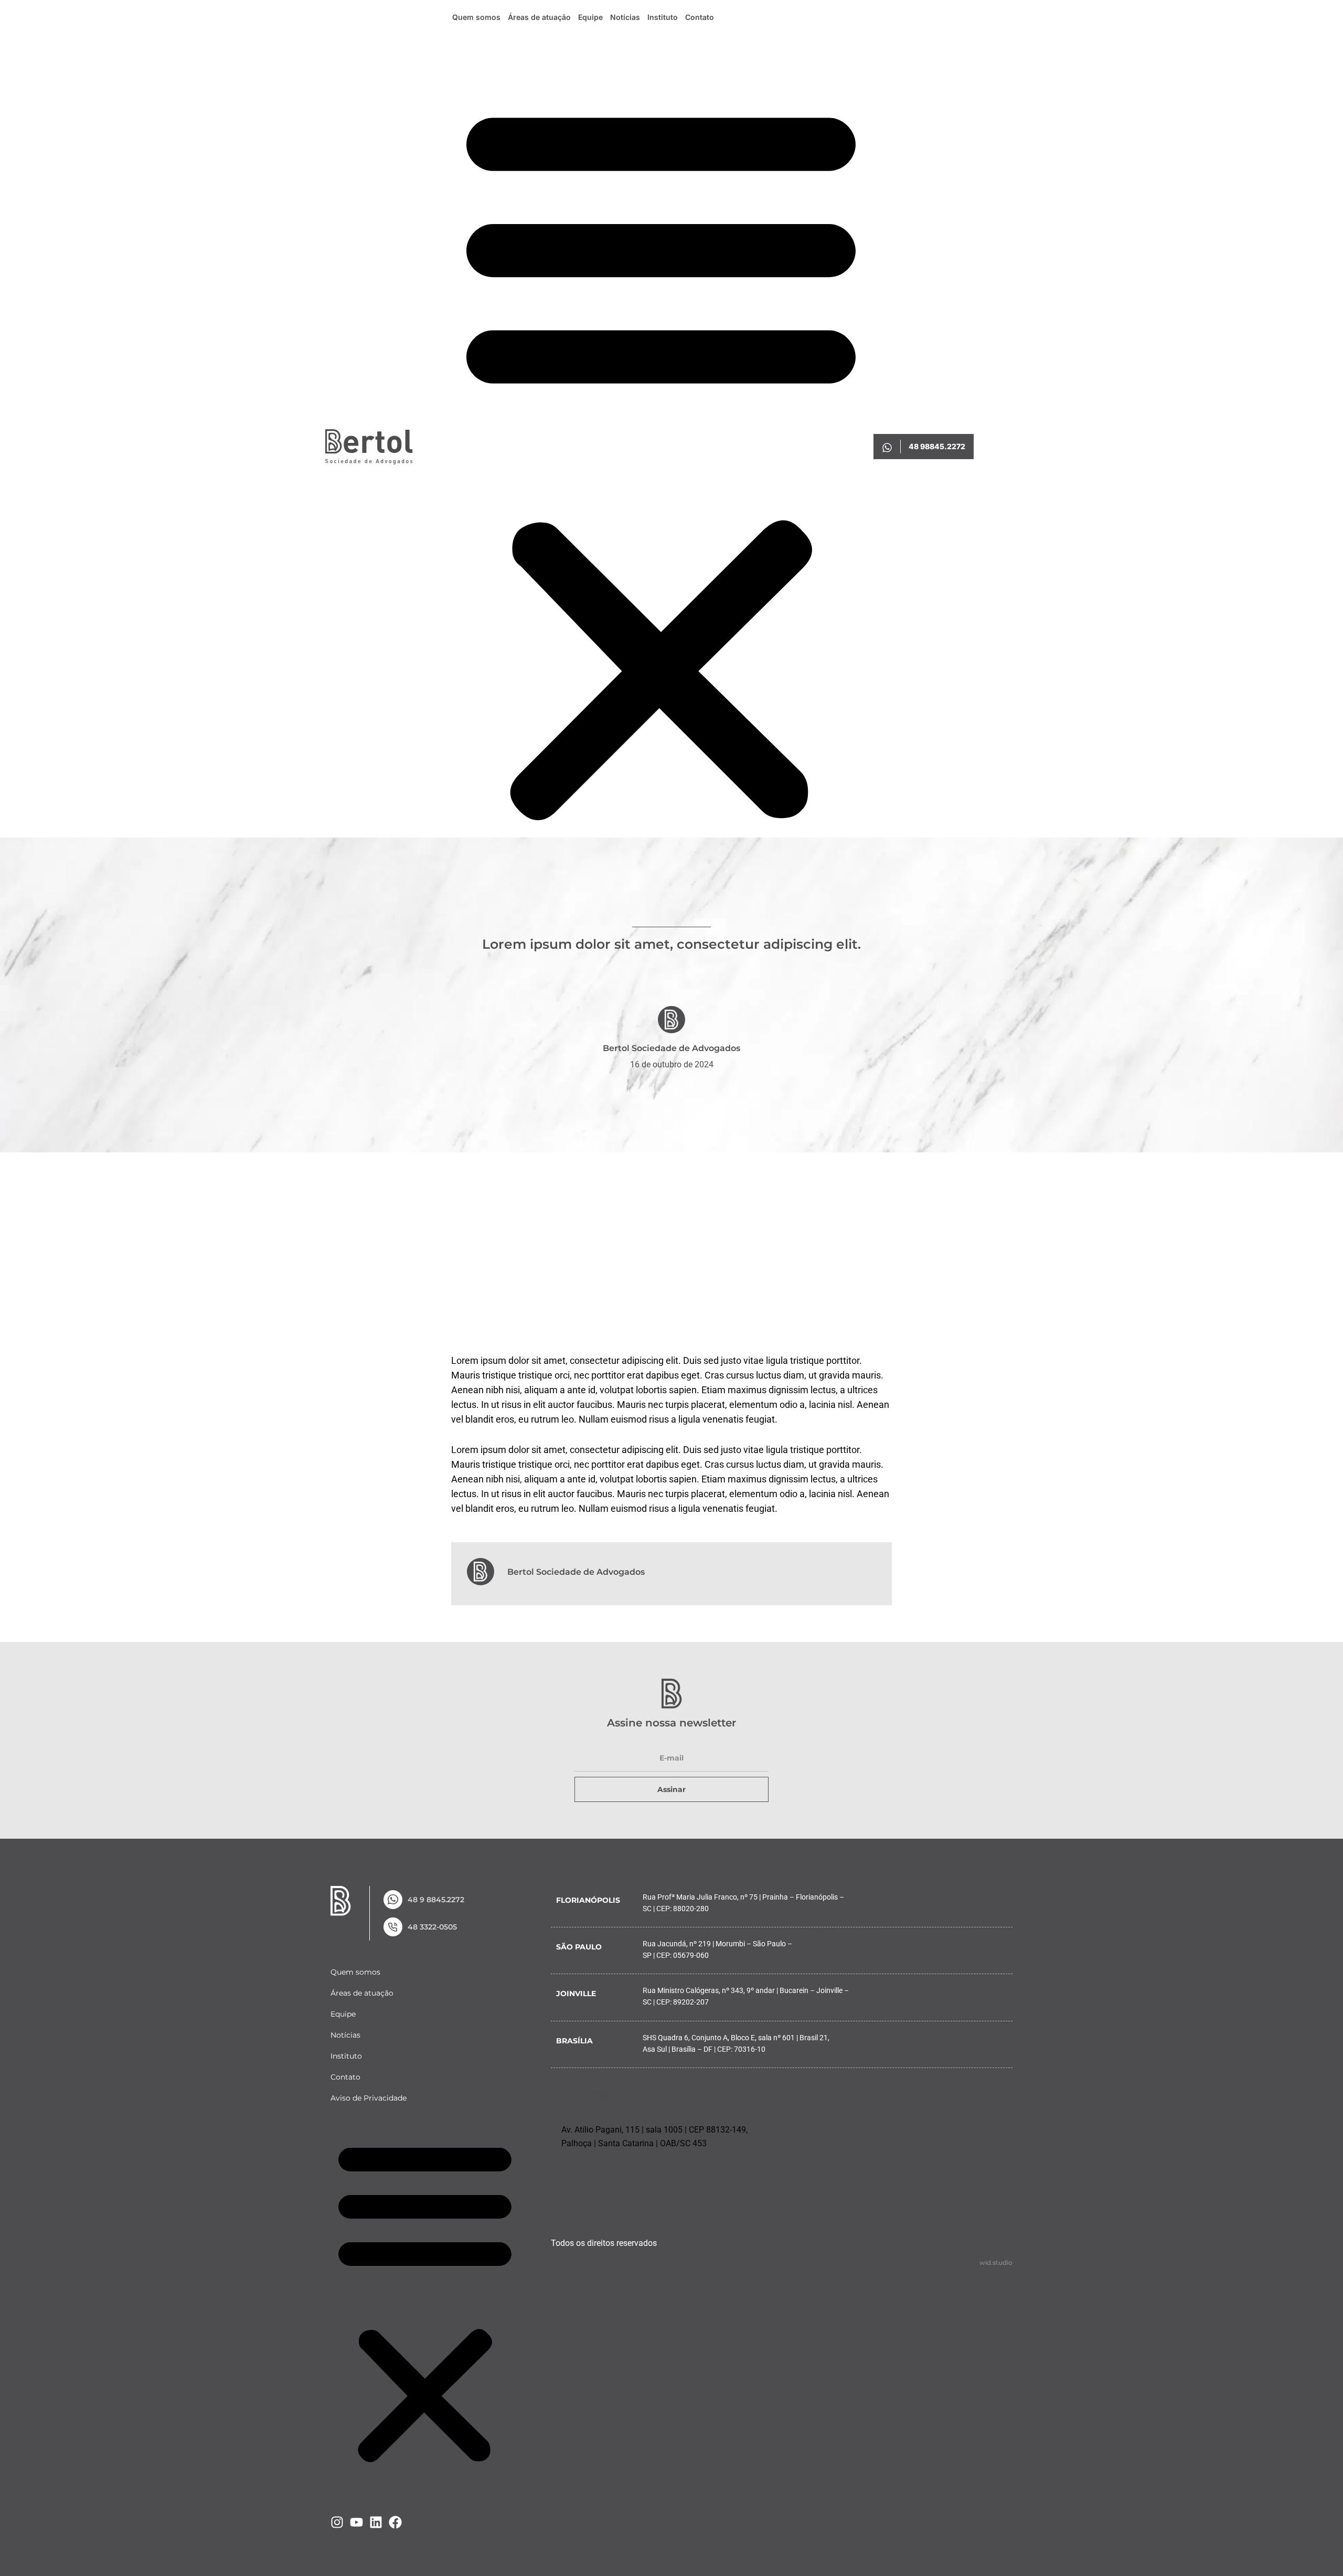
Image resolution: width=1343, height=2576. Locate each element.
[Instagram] (337, 2522)
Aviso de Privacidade (369, 2098)
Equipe (590, 17)
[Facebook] (395, 2522)
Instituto (663, 17)
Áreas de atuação (539, 17)
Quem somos (476, 17)
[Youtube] (356, 2522)
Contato (700, 17)
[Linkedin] (376, 2522)
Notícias (625, 17)
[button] (661, 459)
